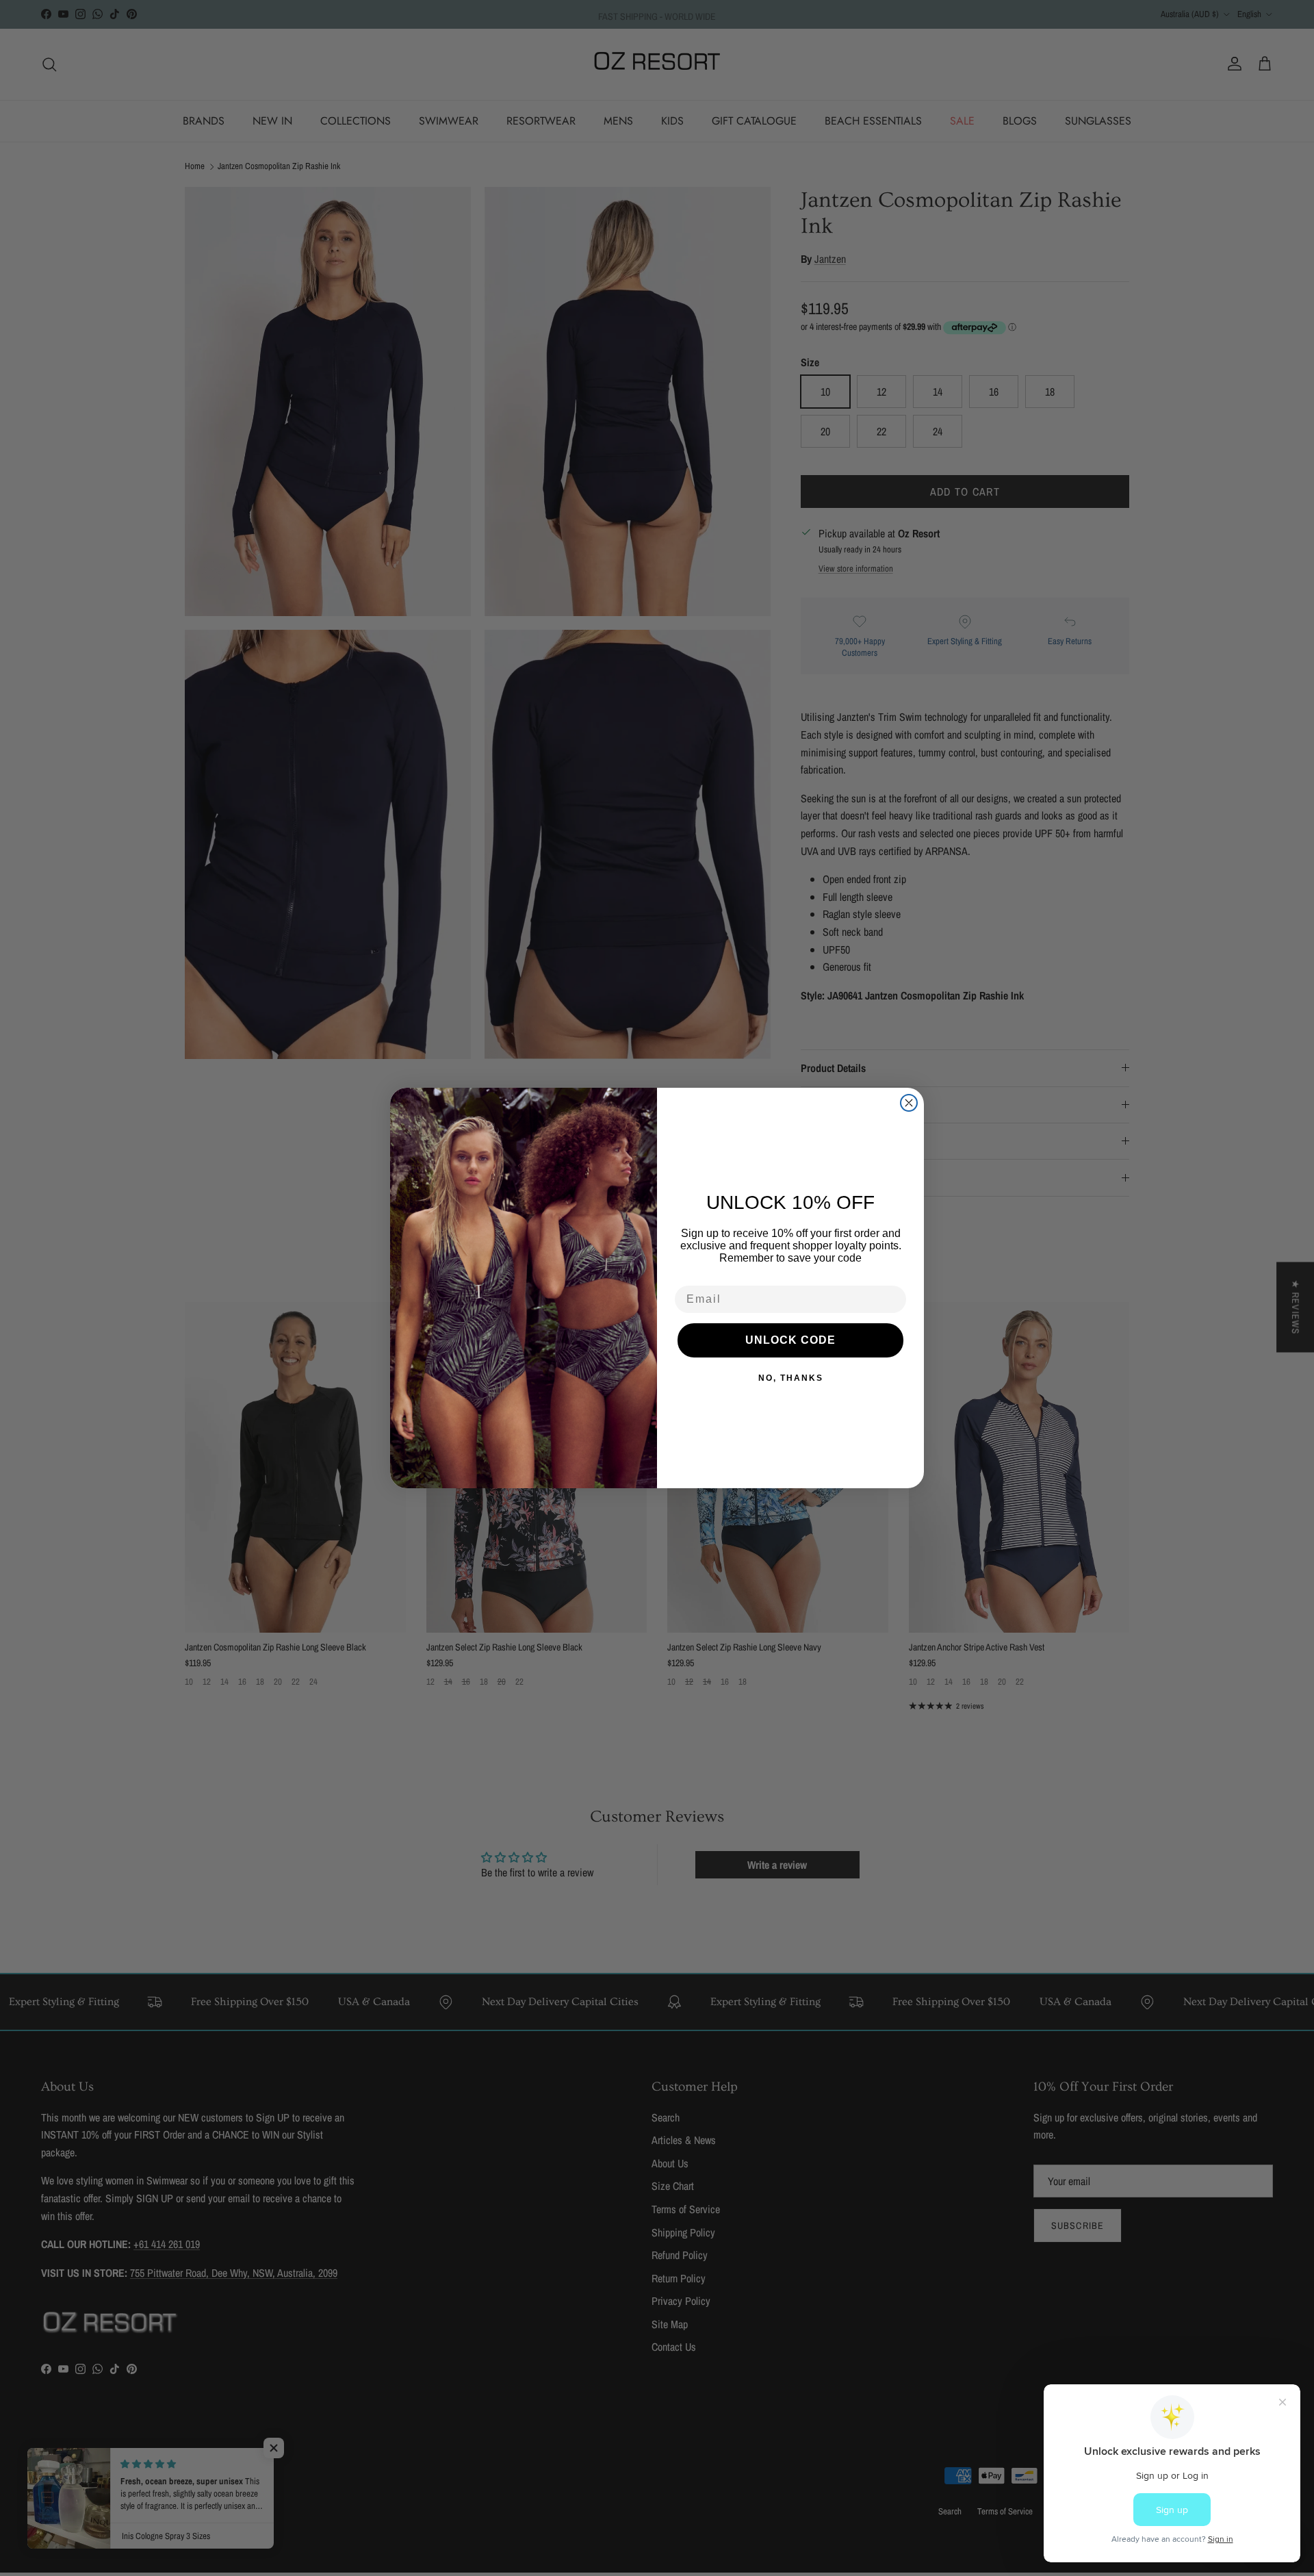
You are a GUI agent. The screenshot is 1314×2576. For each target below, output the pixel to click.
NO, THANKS (791, 1378)
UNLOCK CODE (790, 1340)
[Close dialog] (909, 1103)
